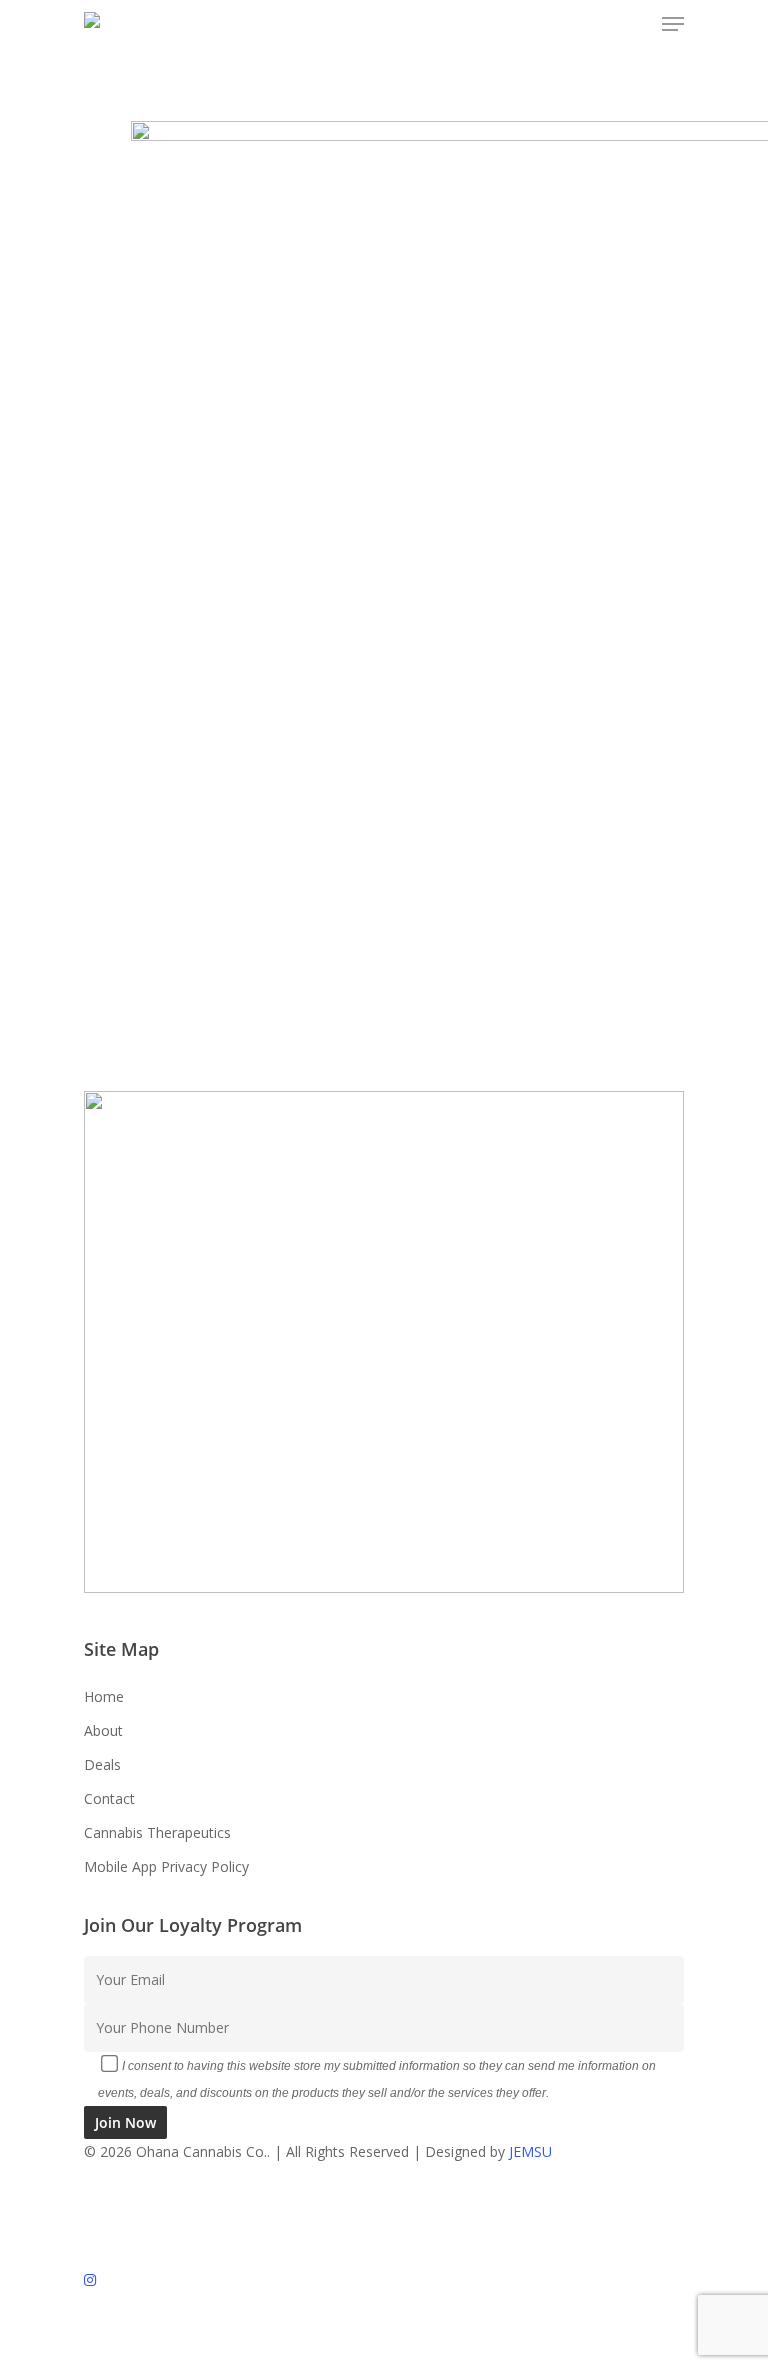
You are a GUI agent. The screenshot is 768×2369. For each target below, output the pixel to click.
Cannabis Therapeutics (157, 1832)
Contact (109, 1798)
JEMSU (530, 2151)
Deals (102, 1764)
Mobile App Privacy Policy (166, 1866)
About (103, 1730)
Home (104, 1696)
